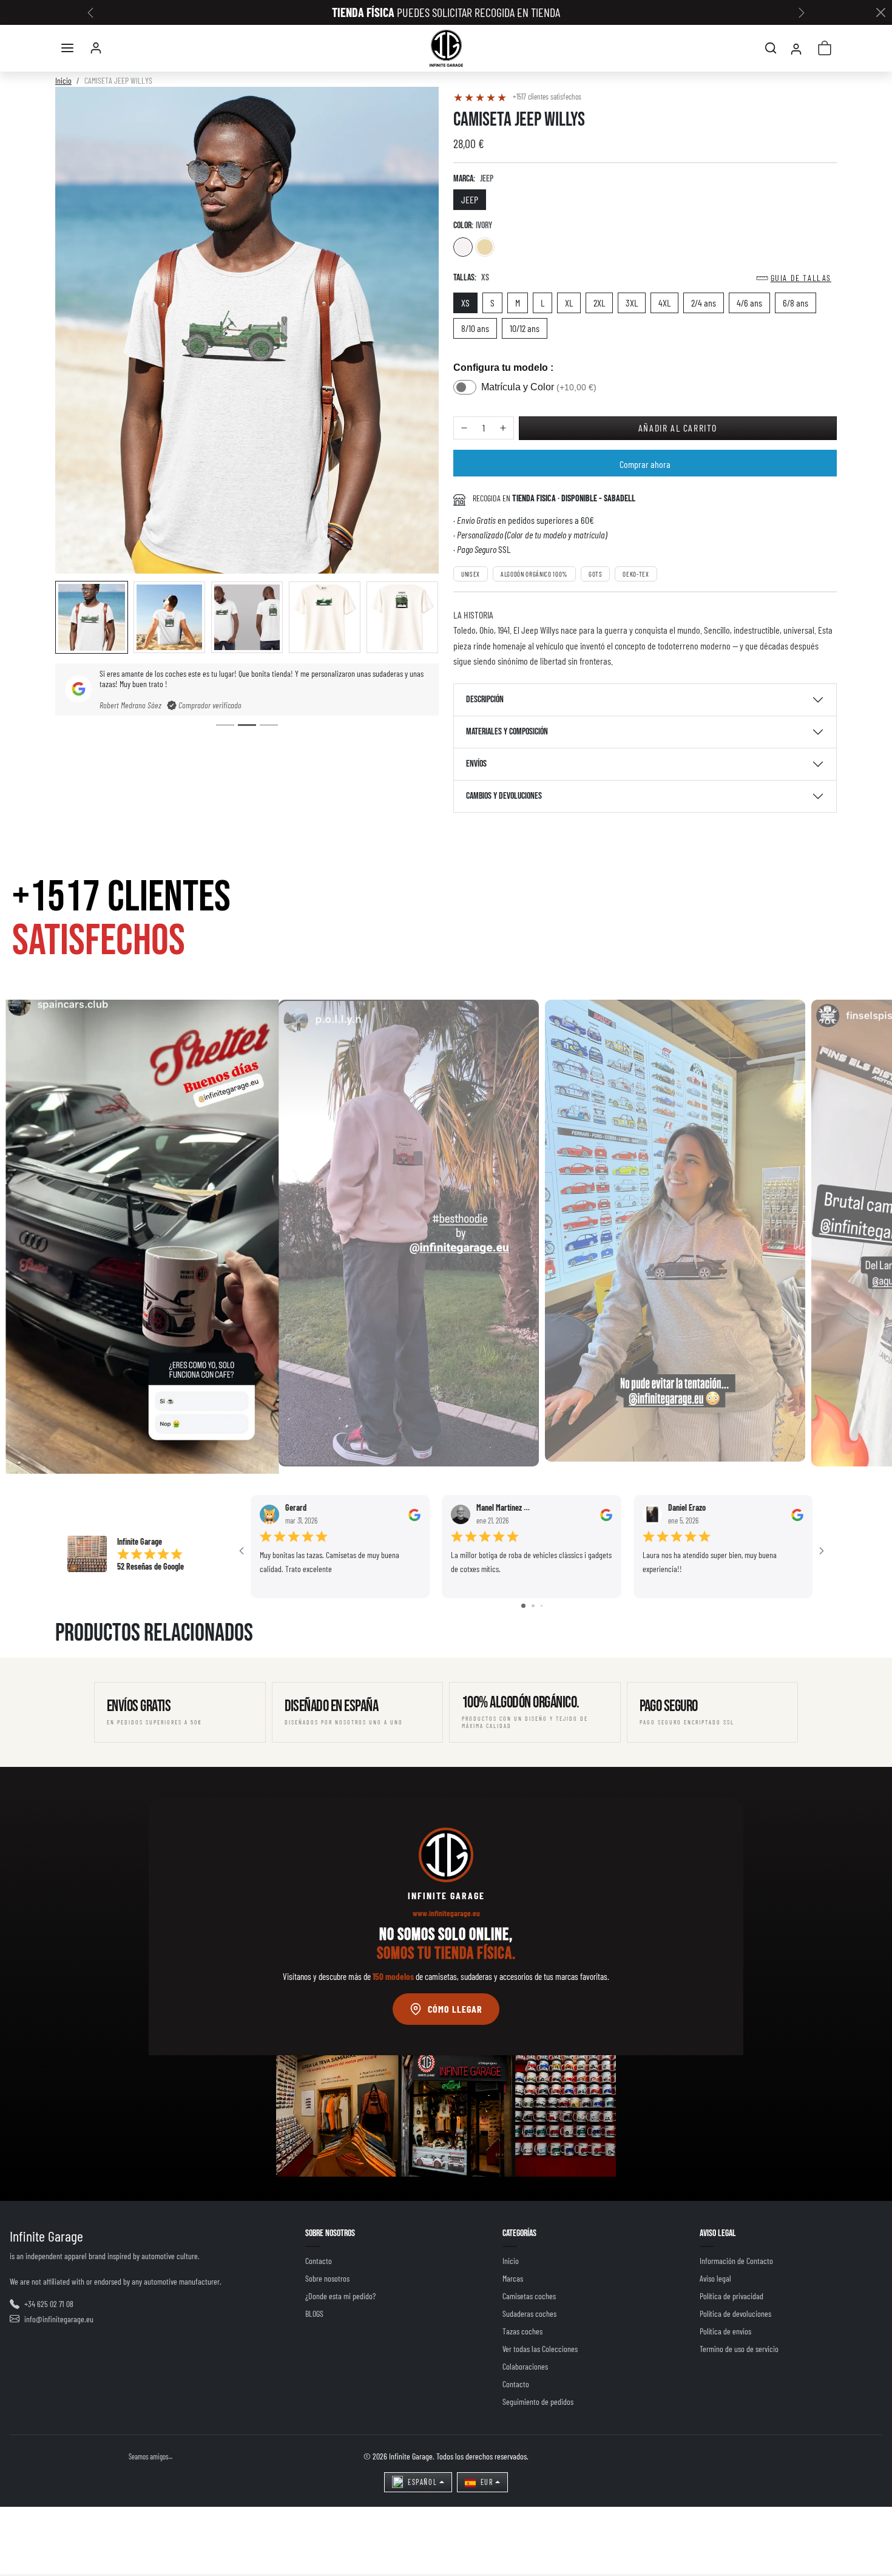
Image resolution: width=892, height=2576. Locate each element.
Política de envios (725, 2331)
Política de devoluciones (735, 2313)
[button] (67, 48)
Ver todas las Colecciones (540, 2349)
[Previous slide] (73, 1658)
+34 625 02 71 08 (49, 2304)
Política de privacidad (732, 2296)
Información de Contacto (736, 2261)
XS (465, 303)
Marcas (513, 2278)
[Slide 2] (247, 725)
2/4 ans (704, 303)
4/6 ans (749, 303)
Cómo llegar (455, 2009)
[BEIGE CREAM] (485, 247)
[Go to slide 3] (542, 1606)
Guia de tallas (801, 278)
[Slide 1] (225, 725)
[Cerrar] (880, 13)
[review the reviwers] (414, 1514)
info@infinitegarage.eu (59, 2319)
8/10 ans (475, 328)
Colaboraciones (525, 2366)
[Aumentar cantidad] (503, 428)
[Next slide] (819, 1658)
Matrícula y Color (539, 387)
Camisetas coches (529, 2296)
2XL (599, 303)
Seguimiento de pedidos (538, 2401)
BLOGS (314, 2313)
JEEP (470, 199)
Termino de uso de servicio (739, 2349)
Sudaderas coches (529, 2313)
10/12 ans (525, 328)
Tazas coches (522, 2331)
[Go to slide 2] (533, 1606)
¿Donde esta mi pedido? (340, 2296)
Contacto (319, 2261)
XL (569, 303)
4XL (664, 303)
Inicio (63, 80)
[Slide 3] (269, 725)
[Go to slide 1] (523, 1606)
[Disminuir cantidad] (464, 428)
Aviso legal (715, 2278)
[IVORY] (463, 247)
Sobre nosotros (327, 2278)
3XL (632, 303)
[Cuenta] (96, 48)
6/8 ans (796, 303)
